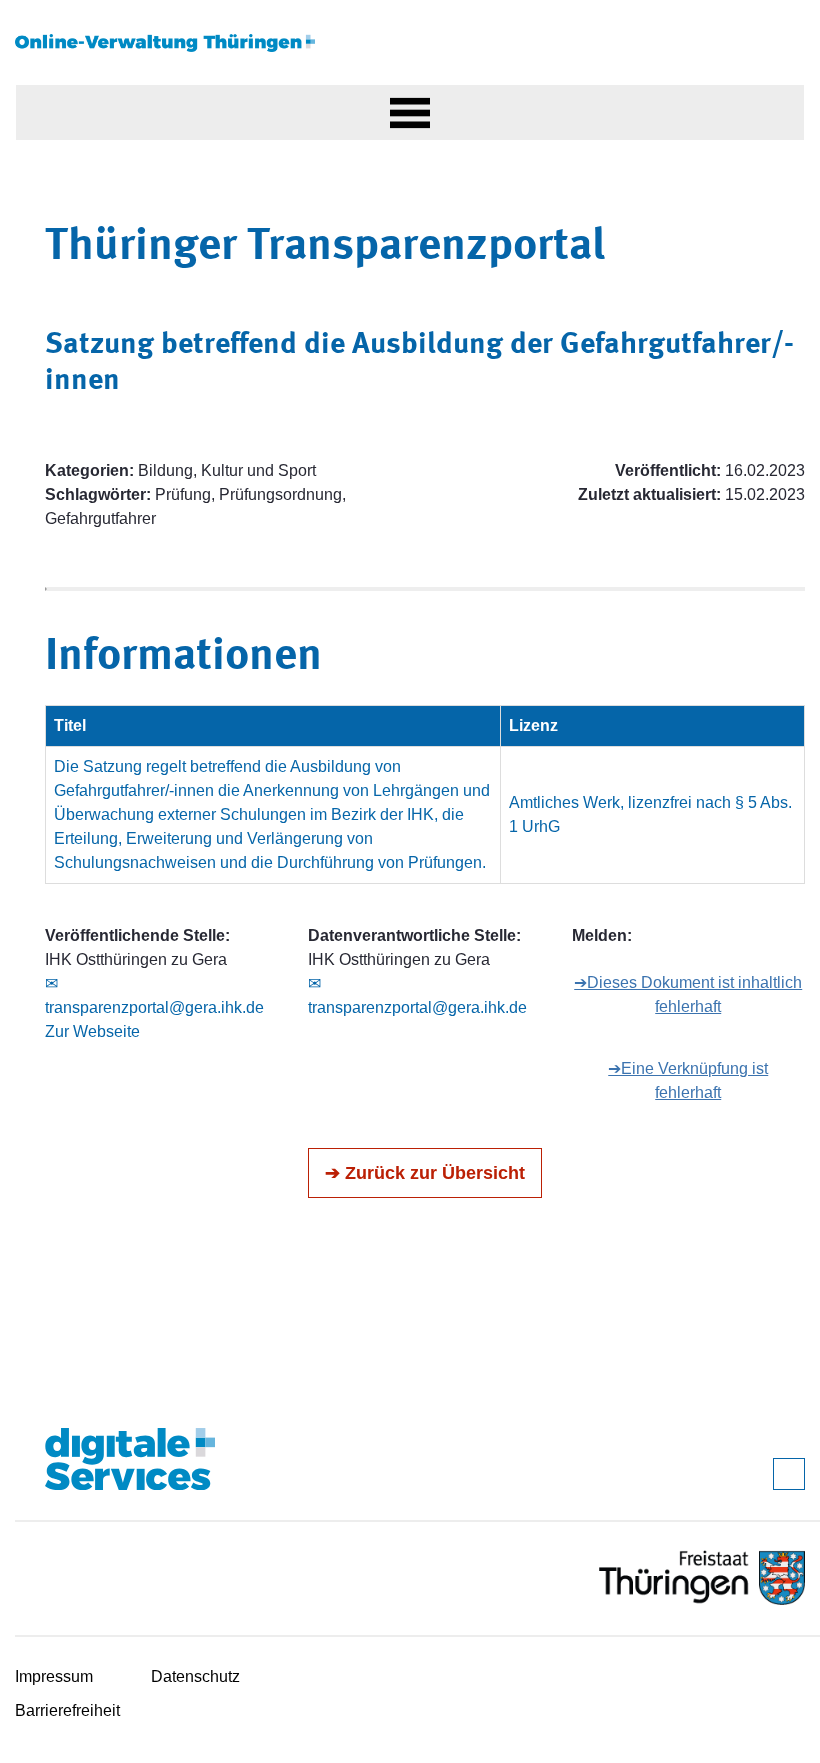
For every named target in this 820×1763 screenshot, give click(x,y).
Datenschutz (195, 1676)
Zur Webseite (92, 1031)
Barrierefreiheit (67, 1710)
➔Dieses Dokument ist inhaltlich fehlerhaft (688, 994)
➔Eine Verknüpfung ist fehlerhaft (688, 1080)
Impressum (54, 1676)
